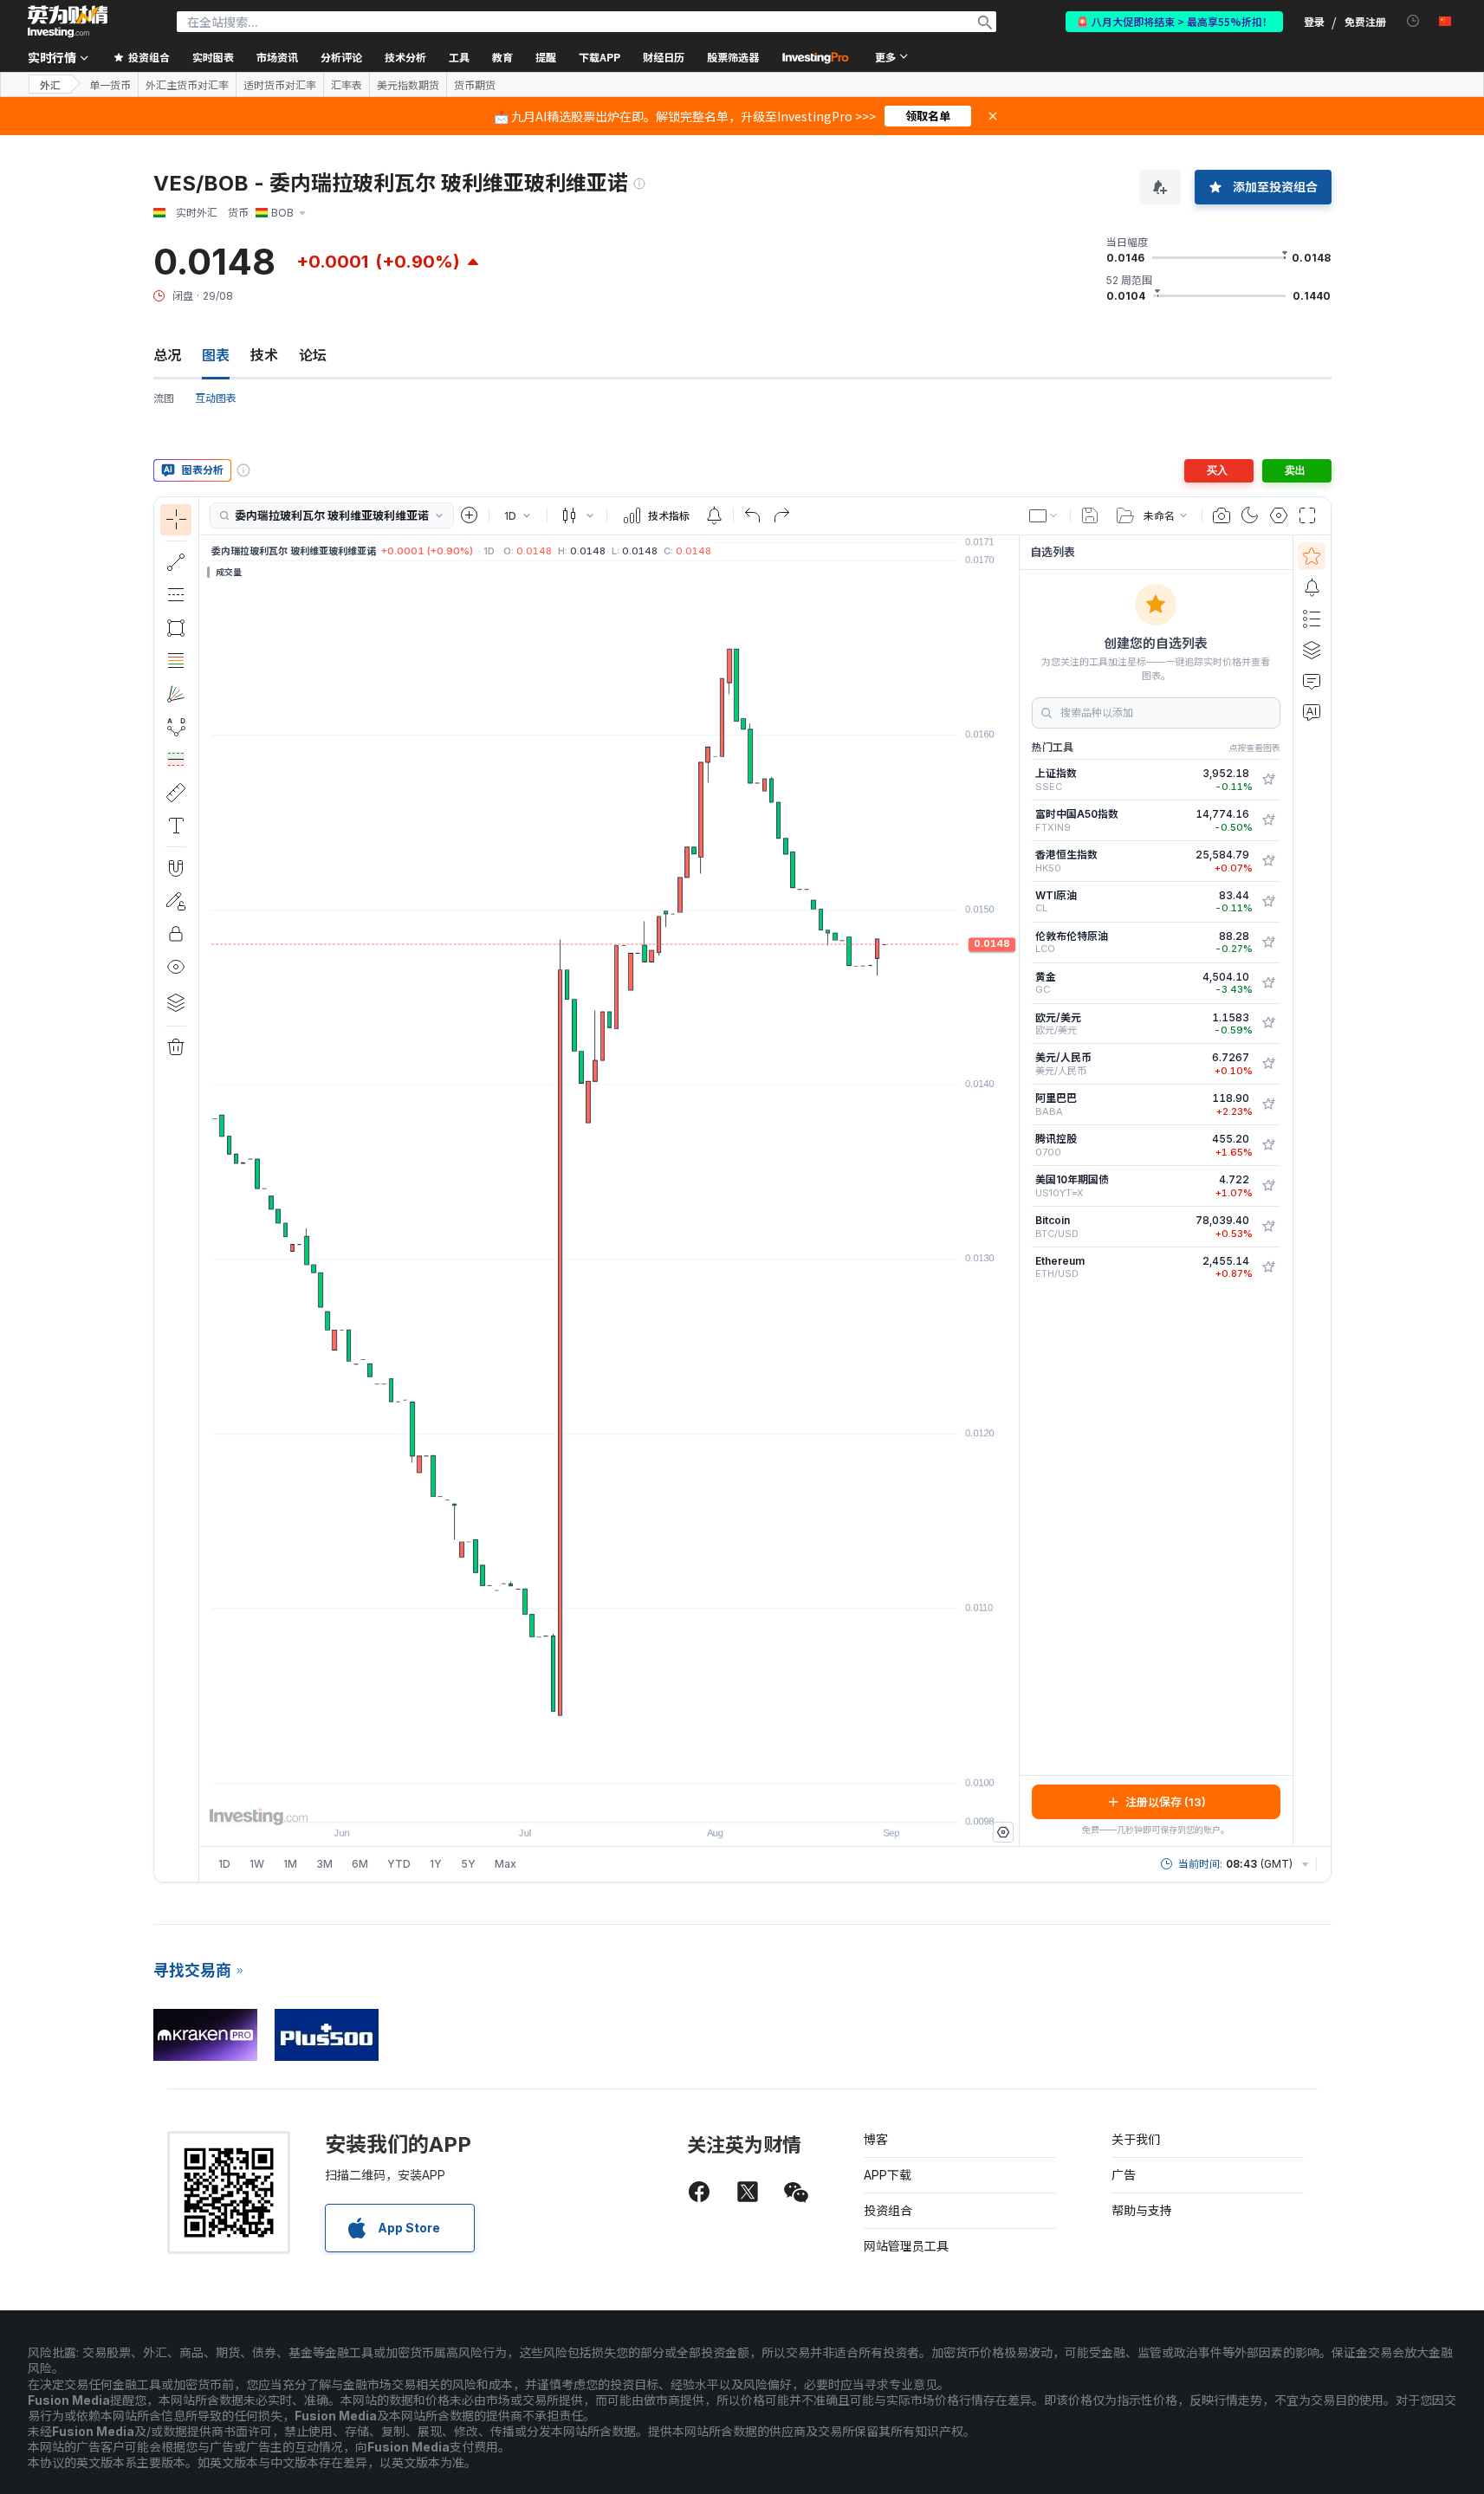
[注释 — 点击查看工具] (176, 826)
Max (505, 1864)
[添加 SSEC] (1268, 780)
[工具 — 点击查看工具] (176, 793)
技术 (264, 355)
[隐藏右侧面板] (1014, 1190)
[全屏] (1307, 515)
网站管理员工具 (906, 2246)
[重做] (781, 515)
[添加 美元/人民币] (1268, 1064)
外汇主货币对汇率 (187, 85)
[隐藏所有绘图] (176, 967)
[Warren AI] (1312, 712)
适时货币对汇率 (280, 85)
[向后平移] (609, 1800)
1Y (436, 1864)
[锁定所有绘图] (176, 934)
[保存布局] (1090, 515)
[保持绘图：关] (176, 901)
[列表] (1312, 619)
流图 (164, 398)
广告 (1124, 2175)
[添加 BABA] (1268, 1104)
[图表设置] (1279, 515)
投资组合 (888, 2210)
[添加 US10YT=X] (1268, 1186)
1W (257, 1864)
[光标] (176, 520)
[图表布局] (1044, 515)
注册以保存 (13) (1166, 1802)
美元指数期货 (408, 85)
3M (324, 1864)
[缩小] (562, 1800)
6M (360, 1864)
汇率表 (347, 85)
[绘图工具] (204, 1189)
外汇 (50, 84)
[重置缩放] (656, 1800)
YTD (399, 1864)
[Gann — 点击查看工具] (176, 694)
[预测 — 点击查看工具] (176, 760)
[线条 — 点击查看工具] (176, 562)
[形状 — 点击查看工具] (176, 628)
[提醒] (1312, 587)
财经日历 (664, 57)
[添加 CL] (1268, 902)
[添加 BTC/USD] (1268, 1227)
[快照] (1222, 515)
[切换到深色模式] (1250, 515)
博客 (876, 2139)
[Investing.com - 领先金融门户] (68, 22)
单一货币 (110, 85)
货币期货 (475, 85)
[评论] (1312, 681)
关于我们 (1136, 2139)
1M (290, 1864)
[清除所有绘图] (176, 1047)
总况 (167, 355)
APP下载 (888, 2175)
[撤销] (753, 515)
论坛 (313, 355)
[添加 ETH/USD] (1268, 1267)
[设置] (1003, 1832)
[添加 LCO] (1268, 943)
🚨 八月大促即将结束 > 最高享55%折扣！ (1174, 21)
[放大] (586, 1800)
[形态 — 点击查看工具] (176, 727)
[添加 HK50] (1268, 861)
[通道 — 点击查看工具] (176, 595)
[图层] (176, 1002)
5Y (468, 1864)
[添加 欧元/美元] (1268, 1023)
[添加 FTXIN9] (1268, 820)
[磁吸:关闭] (176, 868)
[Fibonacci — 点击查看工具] (176, 661)
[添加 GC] (1268, 983)
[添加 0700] (1268, 1145)
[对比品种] (470, 515)
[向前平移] (632, 1800)
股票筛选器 (733, 57)
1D (224, 1864)
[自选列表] (1312, 556)
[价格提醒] (714, 515)
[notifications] (1413, 21)
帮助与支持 (1142, 2210)
